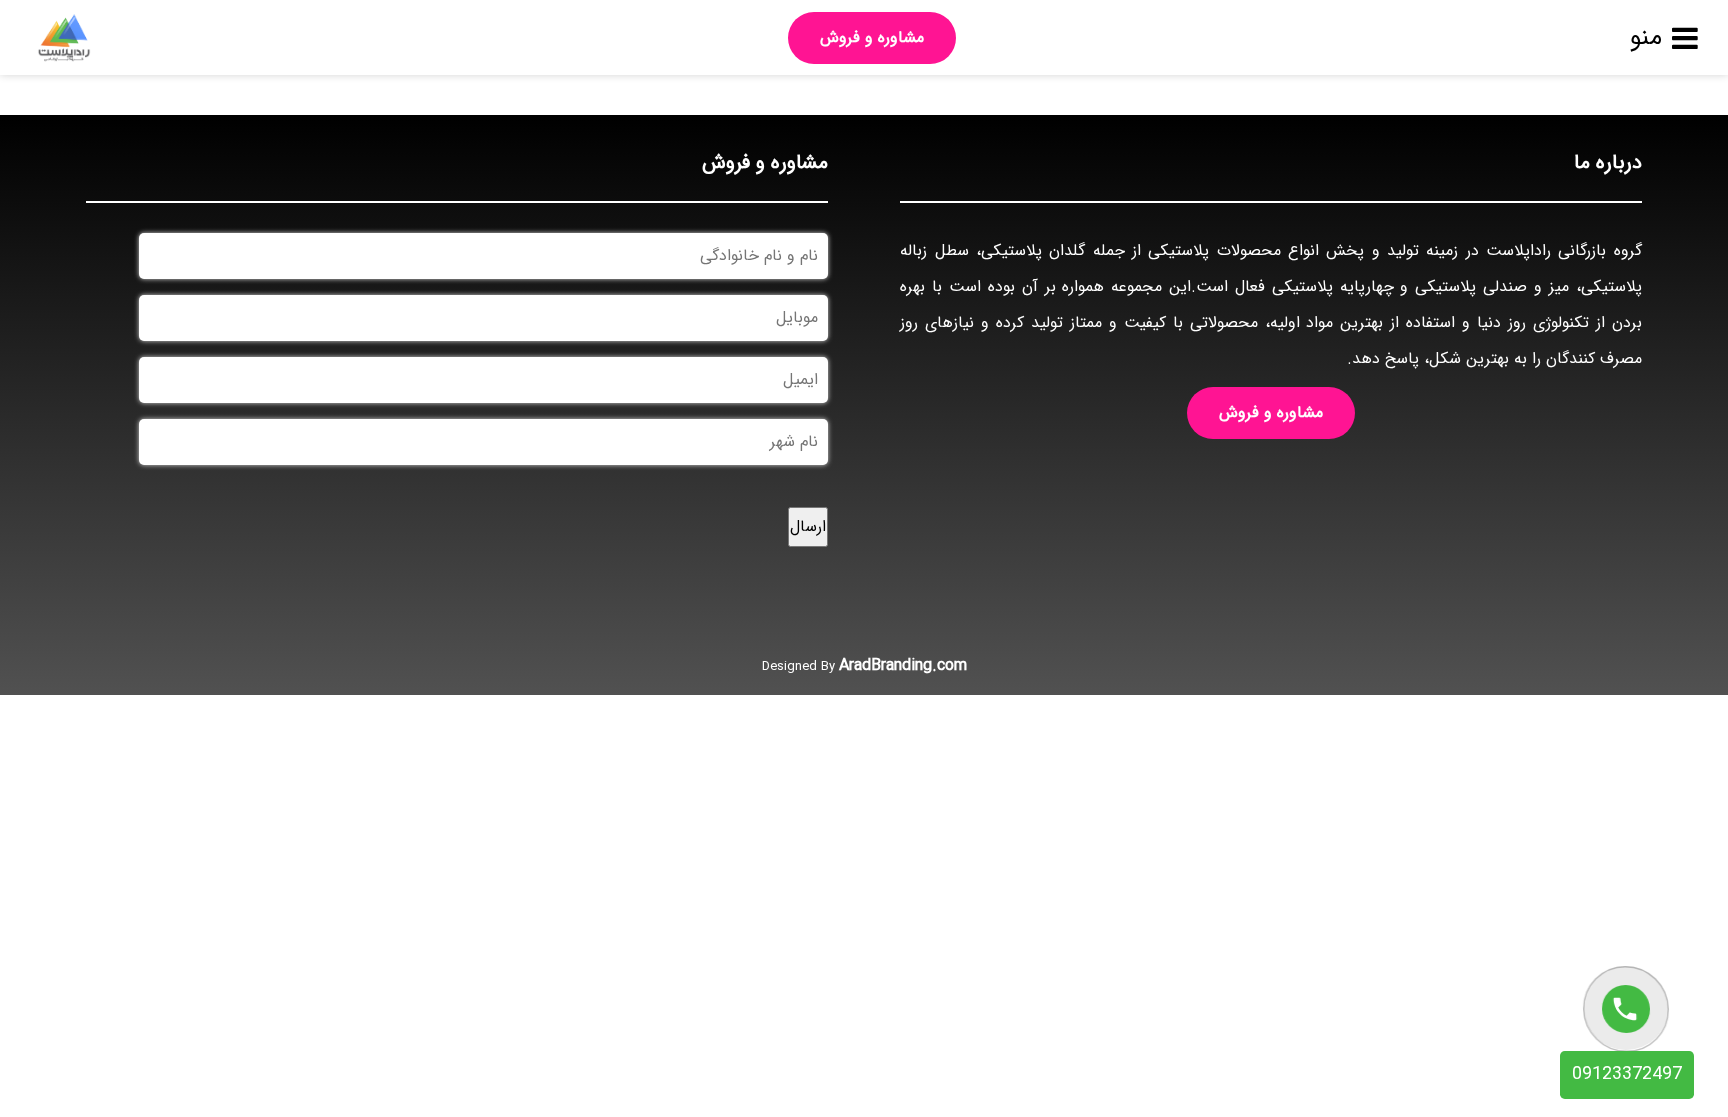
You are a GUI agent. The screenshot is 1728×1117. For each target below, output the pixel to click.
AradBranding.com (903, 665)
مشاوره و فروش (872, 37)
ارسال (808, 526)
